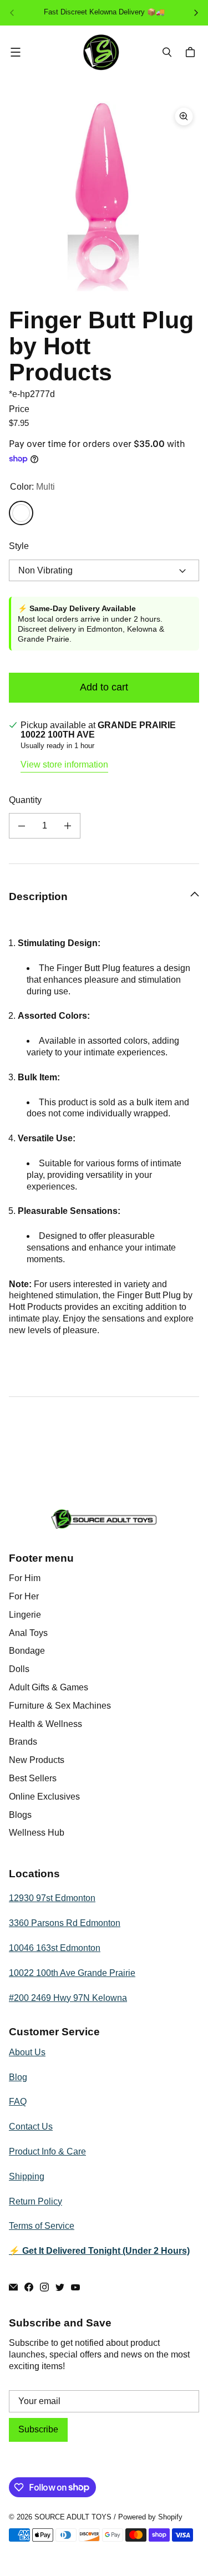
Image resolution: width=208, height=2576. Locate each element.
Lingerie (25, 1615)
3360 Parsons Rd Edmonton (65, 1923)
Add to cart (104, 687)
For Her (24, 1596)
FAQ (18, 2102)
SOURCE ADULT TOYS (73, 2517)
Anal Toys (28, 1633)
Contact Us (31, 2127)
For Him (25, 1578)
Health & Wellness (45, 1724)
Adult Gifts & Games (49, 1687)
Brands (23, 1742)
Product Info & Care (47, 2151)
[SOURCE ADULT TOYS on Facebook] (29, 2287)
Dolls (19, 1669)
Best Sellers (33, 1778)
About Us (27, 2052)
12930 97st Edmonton (52, 1898)
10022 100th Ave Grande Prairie (72, 1973)
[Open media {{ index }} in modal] (104, 196)
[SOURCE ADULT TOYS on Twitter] (60, 2287)
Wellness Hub (37, 1833)
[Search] (167, 52)
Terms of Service (42, 2226)
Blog (18, 2077)
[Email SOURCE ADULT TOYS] (13, 2287)
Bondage (27, 1651)
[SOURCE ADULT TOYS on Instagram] (44, 2287)
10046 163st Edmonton (55, 1948)
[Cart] (192, 52)
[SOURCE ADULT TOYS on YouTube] (75, 2287)
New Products (37, 1760)
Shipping (27, 2176)
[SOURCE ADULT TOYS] (101, 52)
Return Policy (35, 2201)
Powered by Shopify (150, 2517)
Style (19, 546)
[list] (104, 197)
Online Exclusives (44, 1797)
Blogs (20, 1815)
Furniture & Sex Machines (60, 1706)
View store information (64, 764)
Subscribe (38, 2429)
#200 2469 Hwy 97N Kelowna (68, 1998)
